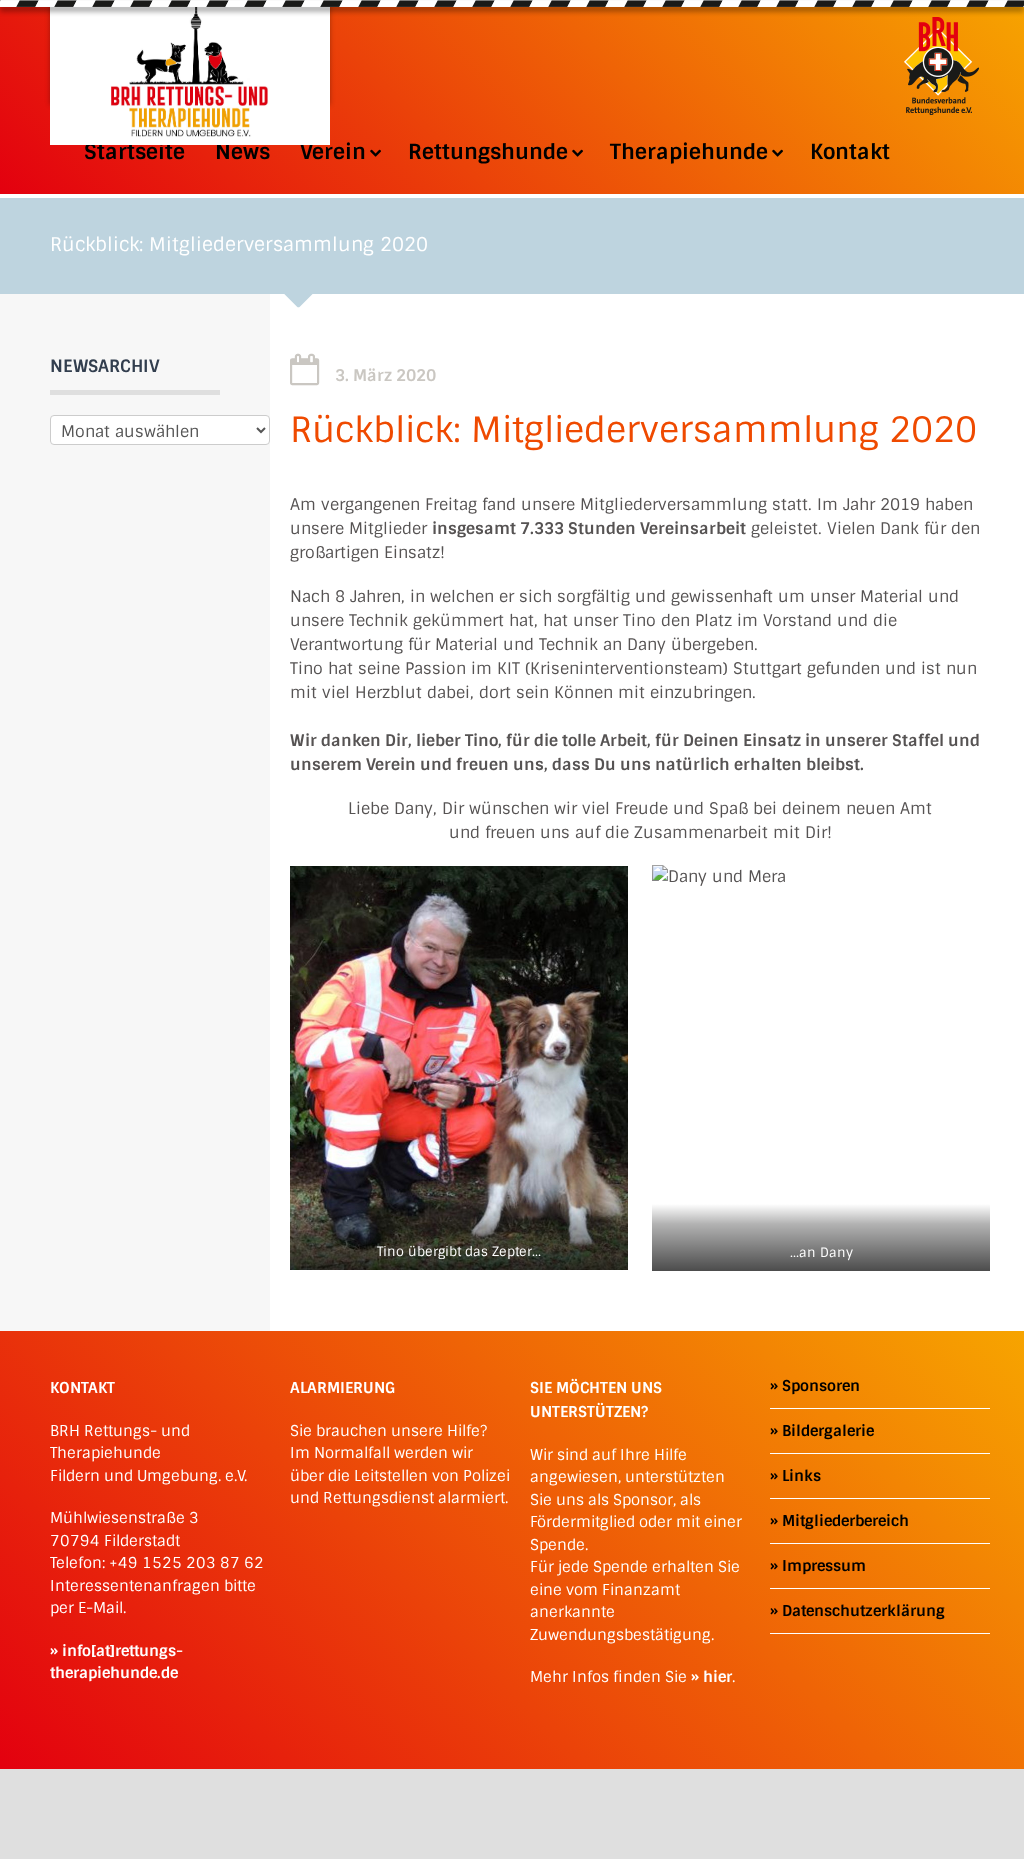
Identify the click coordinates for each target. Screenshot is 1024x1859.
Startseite (134, 152)
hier (717, 1677)
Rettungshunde (488, 152)
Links (801, 1476)
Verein (333, 152)
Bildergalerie (828, 1431)
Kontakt (850, 152)
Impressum (824, 1566)
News (242, 152)
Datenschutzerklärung (863, 1611)
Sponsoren (821, 1386)
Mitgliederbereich (845, 1521)
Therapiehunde (689, 152)
